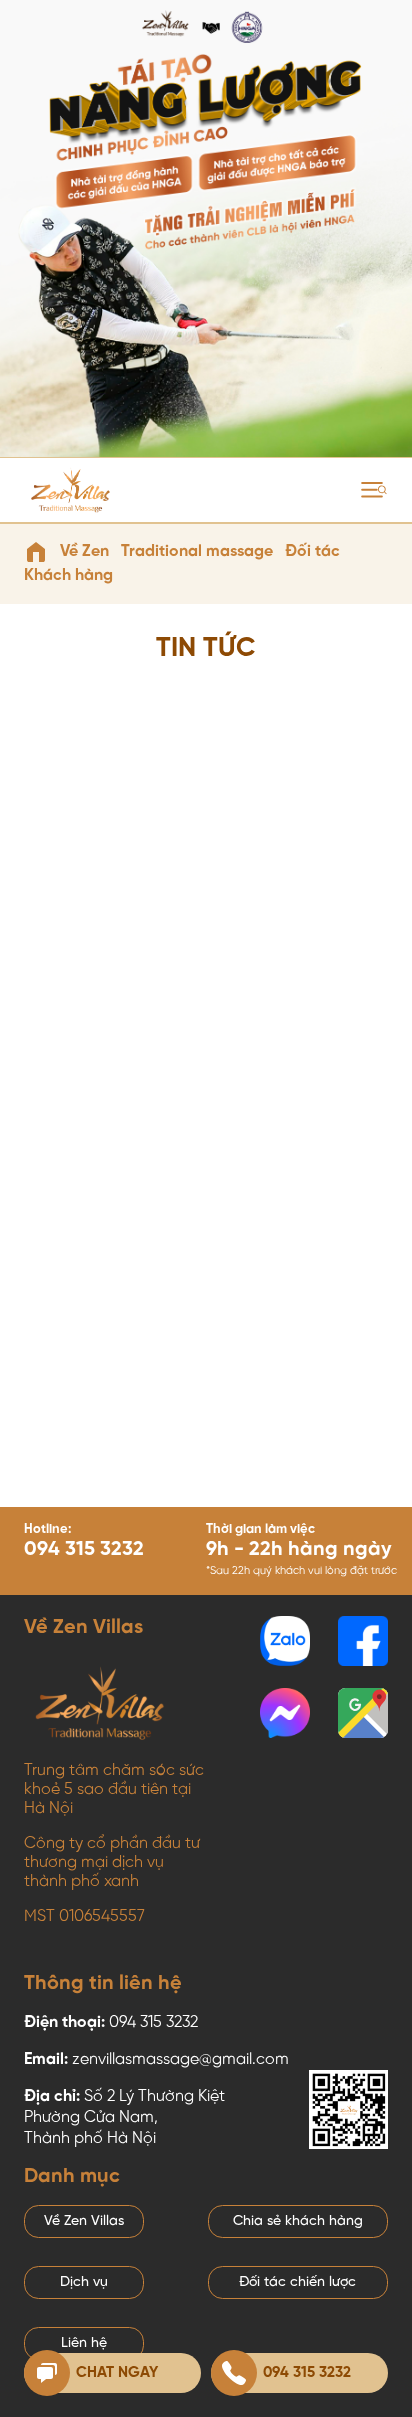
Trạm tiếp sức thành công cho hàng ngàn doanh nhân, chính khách (293, 1499)
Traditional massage (197, 551)
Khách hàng (68, 575)
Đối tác (312, 551)
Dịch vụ (84, 2282)
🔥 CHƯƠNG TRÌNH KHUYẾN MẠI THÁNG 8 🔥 (99, 969)
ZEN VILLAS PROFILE (269, 1225)
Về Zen (84, 551)
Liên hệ (84, 2343)
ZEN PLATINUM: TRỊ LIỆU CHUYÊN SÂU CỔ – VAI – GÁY (109, 1506)
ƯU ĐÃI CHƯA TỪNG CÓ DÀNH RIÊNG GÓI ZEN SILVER (291, 969)
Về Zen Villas (84, 2221)
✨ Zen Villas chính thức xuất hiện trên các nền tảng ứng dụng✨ (108, 1238)
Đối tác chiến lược (297, 2282)
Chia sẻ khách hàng (298, 2221)
